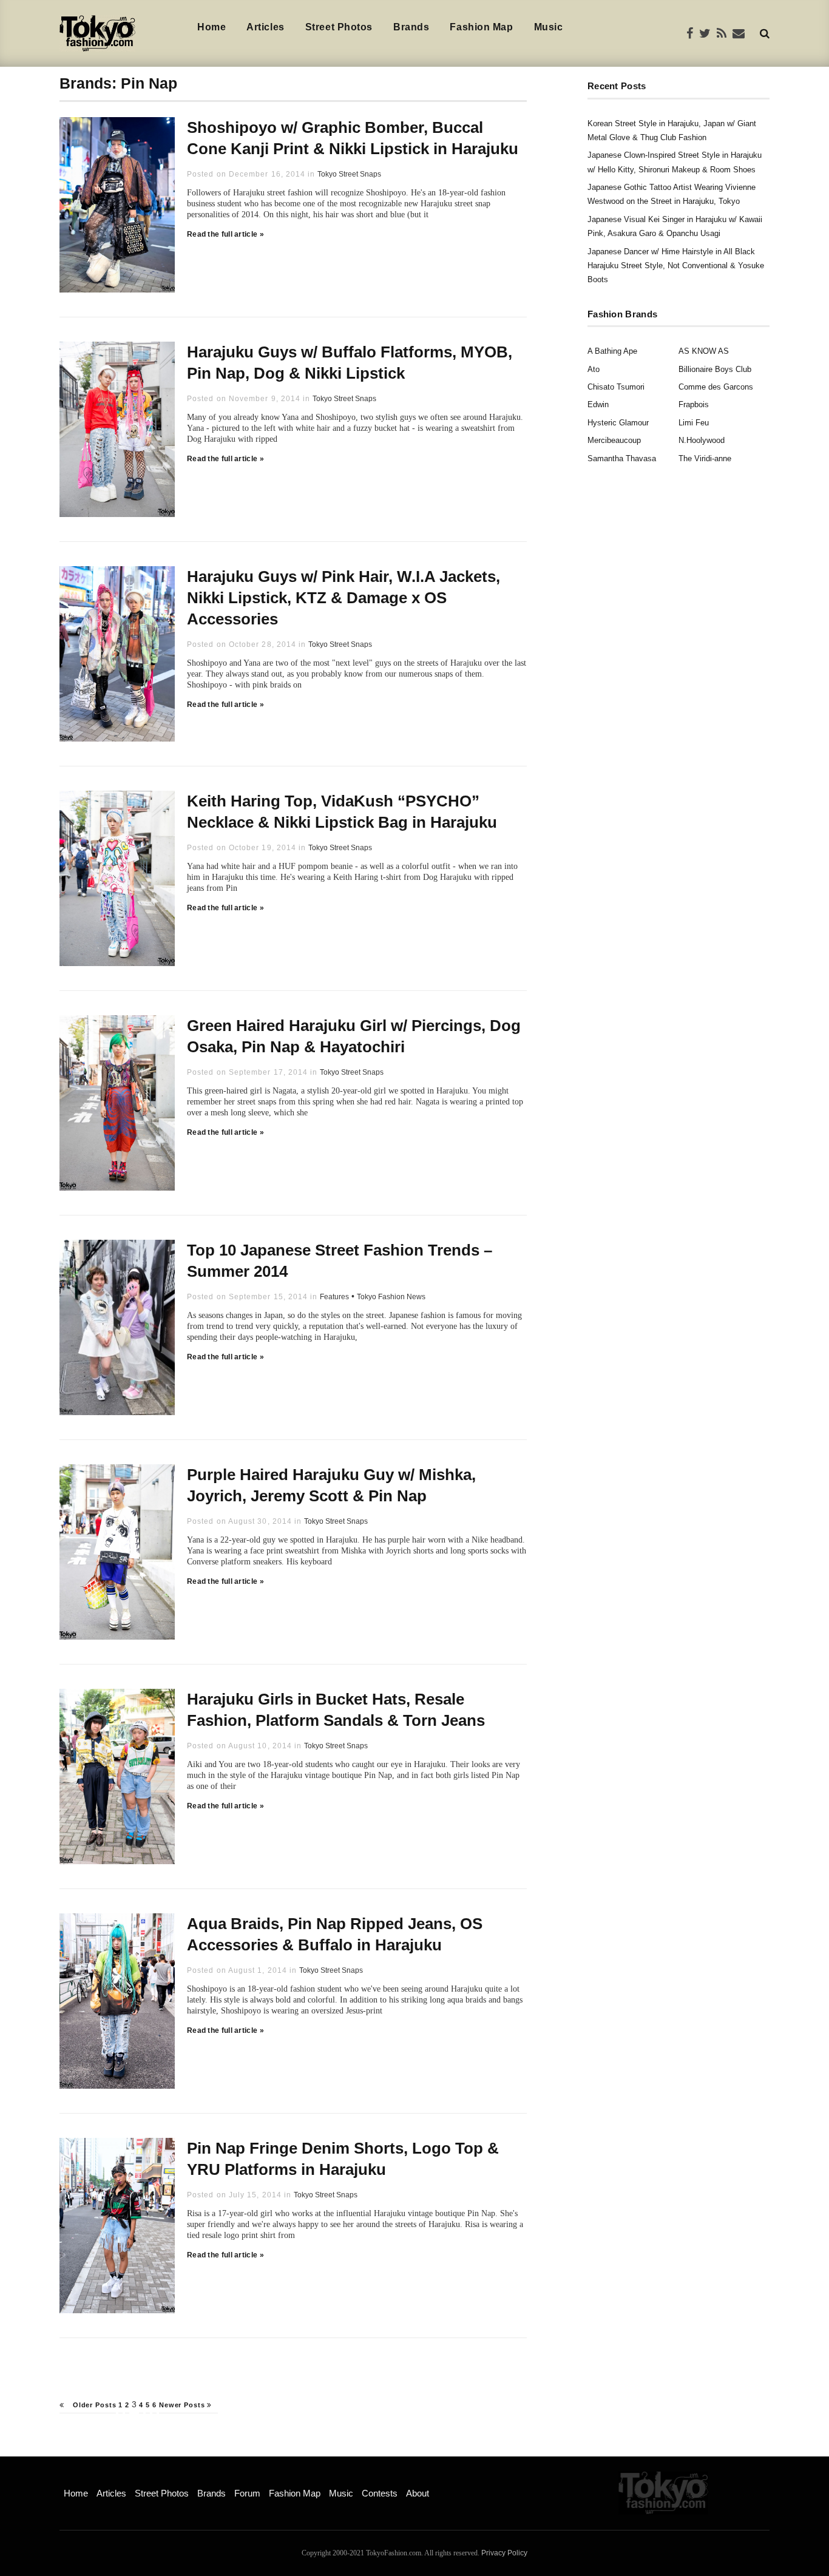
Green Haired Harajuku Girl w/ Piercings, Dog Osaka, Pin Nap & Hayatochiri (354, 1036)
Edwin (598, 404)
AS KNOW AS (704, 351)
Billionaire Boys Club (715, 369)
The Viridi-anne (705, 458)
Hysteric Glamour (618, 423)
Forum (247, 2493)
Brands (411, 27)
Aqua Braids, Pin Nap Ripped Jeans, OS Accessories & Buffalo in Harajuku (335, 1934)
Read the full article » (225, 234)
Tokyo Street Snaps (349, 174)
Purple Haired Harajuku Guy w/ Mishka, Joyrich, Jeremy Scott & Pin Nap (331, 1485)
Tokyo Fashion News (391, 1297)
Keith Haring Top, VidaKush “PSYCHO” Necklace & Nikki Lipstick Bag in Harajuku (342, 812)
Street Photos (339, 27)
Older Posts (93, 2405)
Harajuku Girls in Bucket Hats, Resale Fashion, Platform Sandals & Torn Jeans (336, 1710)
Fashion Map (481, 27)
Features (334, 1297)
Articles (265, 27)
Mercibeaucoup (614, 440)
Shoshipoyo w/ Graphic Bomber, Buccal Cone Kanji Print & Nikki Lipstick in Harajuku (353, 138)
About (418, 2493)
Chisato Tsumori (616, 387)
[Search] (765, 33)
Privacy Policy (504, 2553)
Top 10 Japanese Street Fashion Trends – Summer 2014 (340, 1261)
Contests (380, 2493)
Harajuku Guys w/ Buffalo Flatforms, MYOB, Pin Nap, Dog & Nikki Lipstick (350, 363)
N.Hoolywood (702, 440)
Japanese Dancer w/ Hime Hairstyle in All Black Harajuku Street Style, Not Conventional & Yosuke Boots (676, 266)
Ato (594, 369)
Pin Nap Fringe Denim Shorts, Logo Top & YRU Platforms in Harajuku (343, 2159)
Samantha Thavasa (622, 458)
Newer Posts (183, 2405)
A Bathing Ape (612, 351)
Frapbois (694, 404)
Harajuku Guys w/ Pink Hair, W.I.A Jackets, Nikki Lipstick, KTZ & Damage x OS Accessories (343, 598)
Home (211, 27)
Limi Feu (694, 423)
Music (549, 27)
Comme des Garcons (716, 387)
